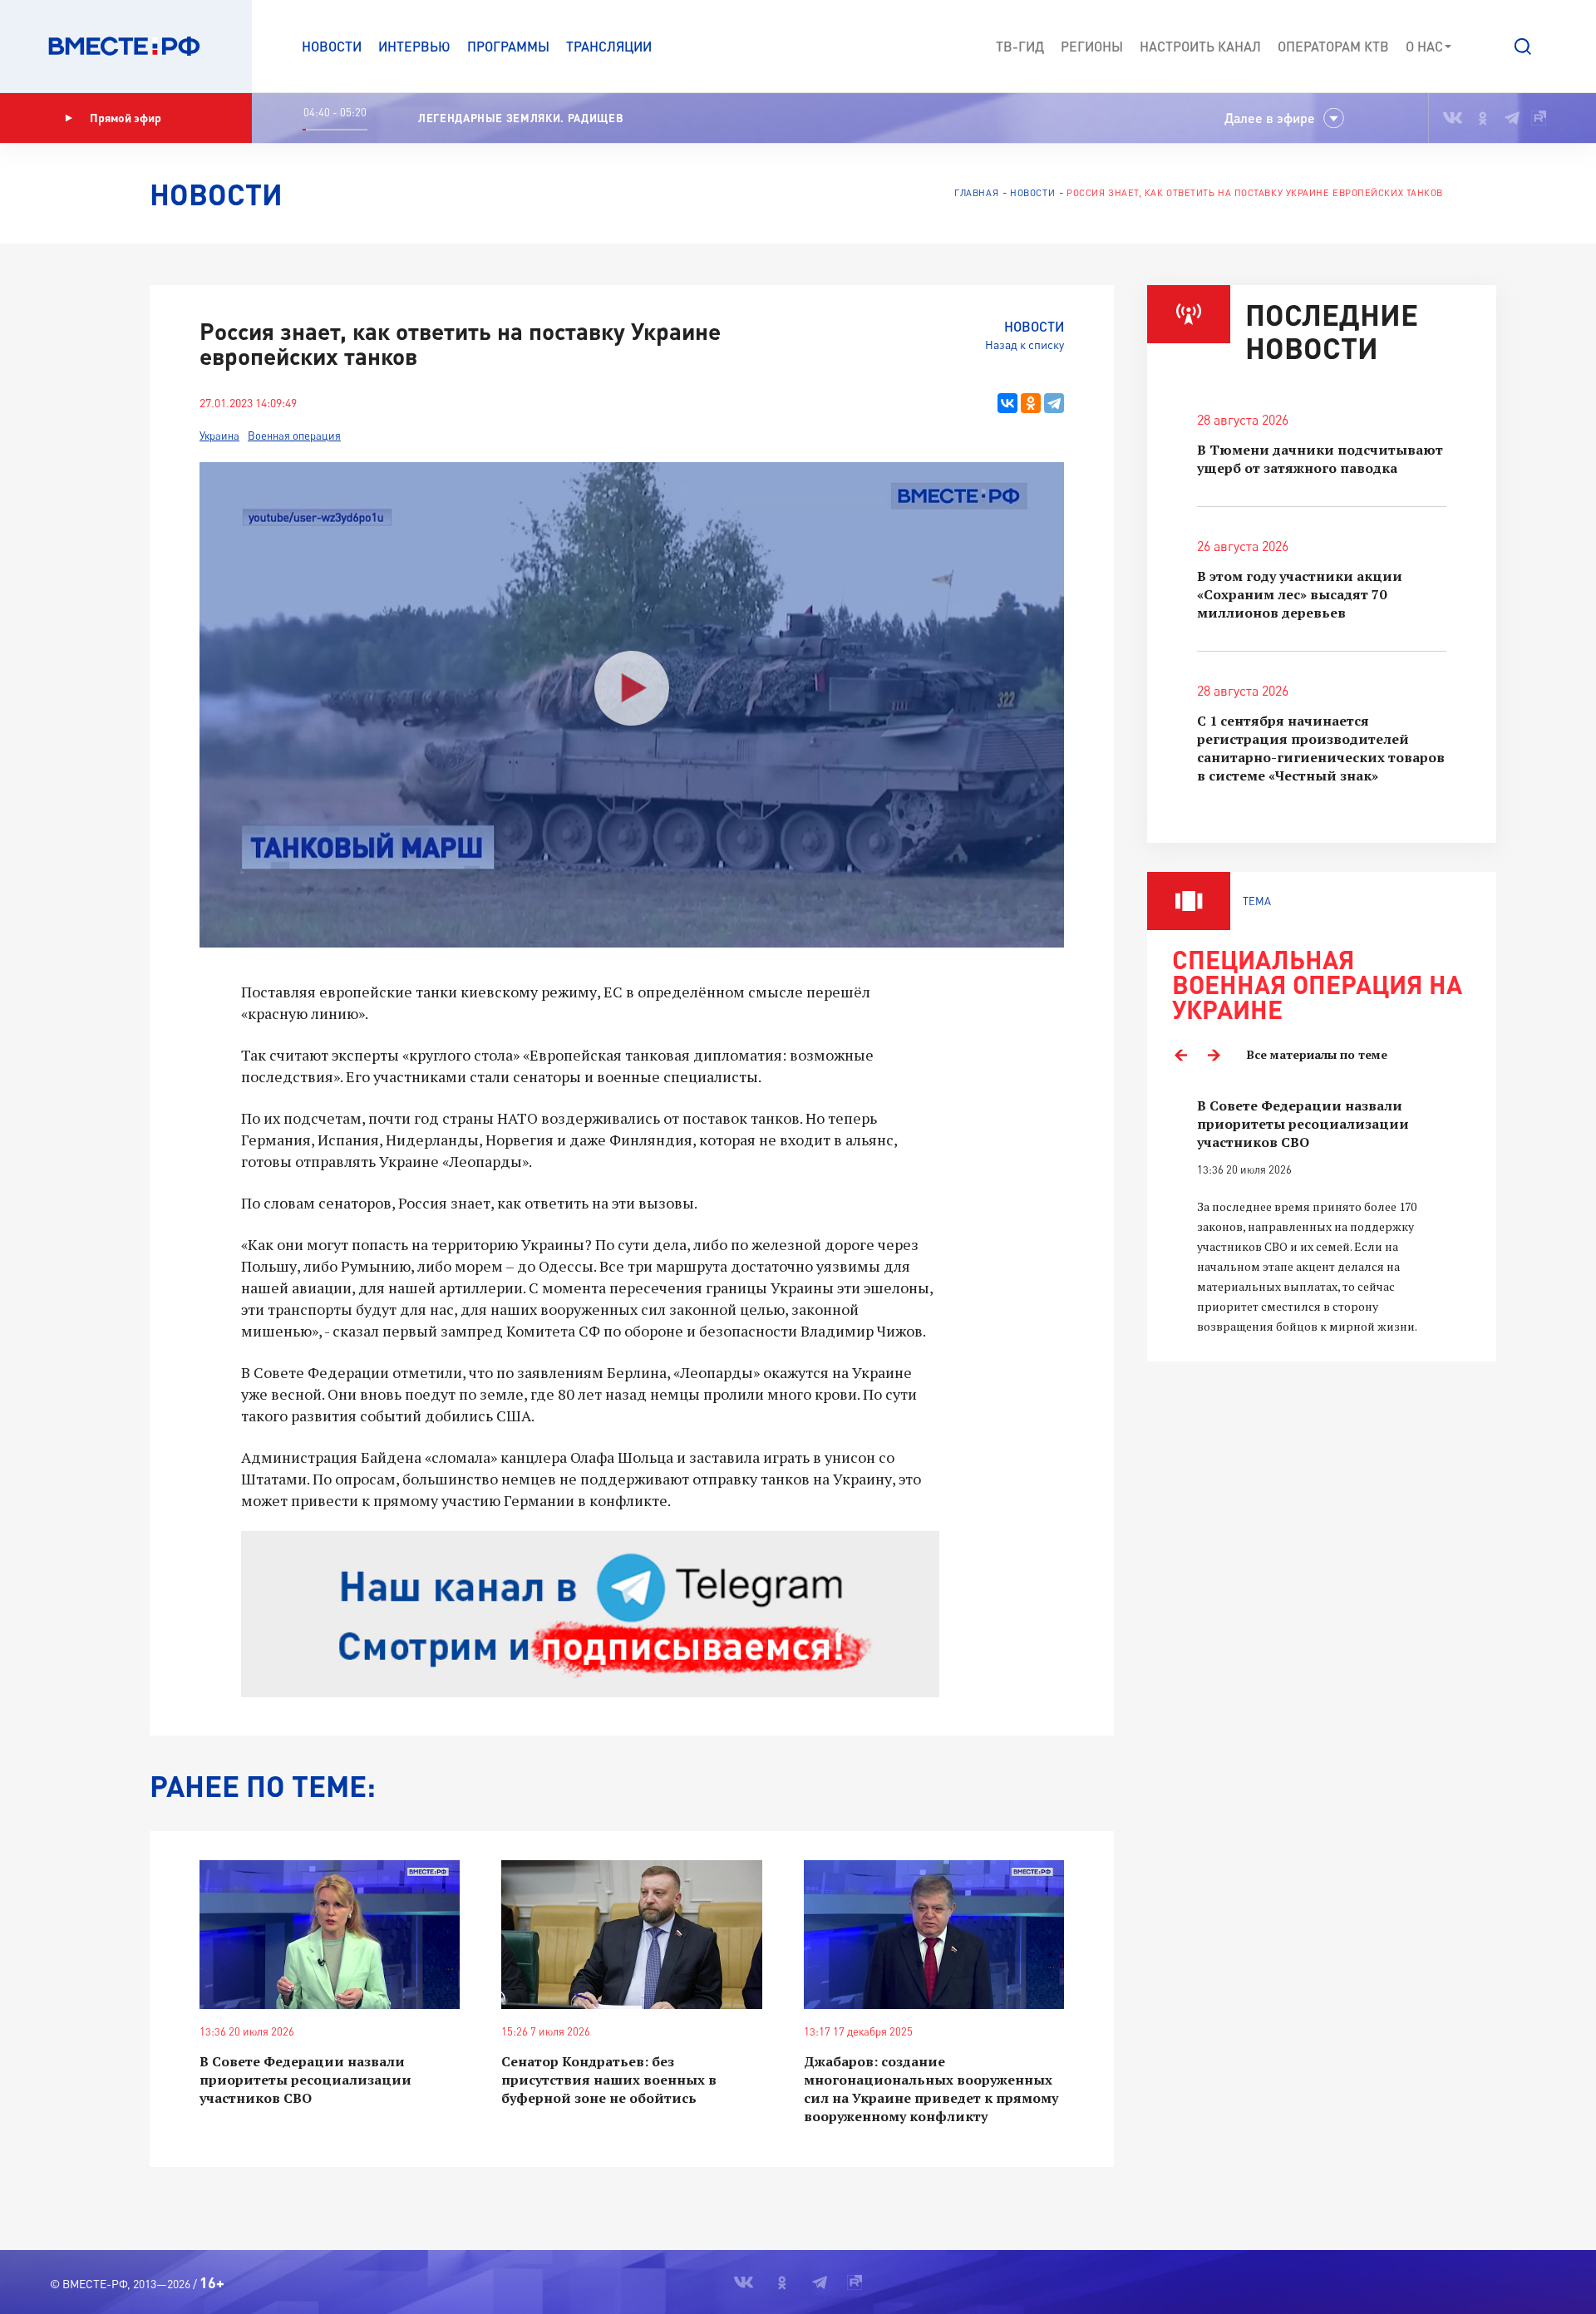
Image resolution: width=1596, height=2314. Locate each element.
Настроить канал (1200, 46)
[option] (1322, 1216)
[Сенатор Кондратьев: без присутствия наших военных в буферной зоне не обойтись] (631, 1935)
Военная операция (294, 436)
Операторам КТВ (1333, 46)
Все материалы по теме (1317, 1054)
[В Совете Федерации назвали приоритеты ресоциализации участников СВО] (330, 1935)
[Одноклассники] (1031, 403)
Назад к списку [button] (1025, 345)
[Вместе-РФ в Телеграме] (1512, 118)
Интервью (414, 46)
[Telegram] (1054, 403)
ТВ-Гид (1020, 46)
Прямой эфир (126, 118)
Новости (332, 46)
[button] (1523, 47)
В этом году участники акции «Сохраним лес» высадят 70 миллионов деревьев (1300, 594)
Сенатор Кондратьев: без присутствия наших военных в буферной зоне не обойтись (609, 2080)
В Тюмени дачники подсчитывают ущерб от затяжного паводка (1320, 459)
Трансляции (609, 46)
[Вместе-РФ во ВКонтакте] (1453, 118)
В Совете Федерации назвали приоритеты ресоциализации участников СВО (305, 2080)
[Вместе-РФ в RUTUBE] (1539, 118)
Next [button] (1214, 1055)
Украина (219, 436)
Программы (508, 46)
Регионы (1092, 46)
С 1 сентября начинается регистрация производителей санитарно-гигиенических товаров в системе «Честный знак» (1321, 748)
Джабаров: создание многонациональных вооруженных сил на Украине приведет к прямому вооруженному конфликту (931, 2089)
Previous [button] (1180, 1055)
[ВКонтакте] (1007, 403)
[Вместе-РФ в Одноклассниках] (1483, 118)
